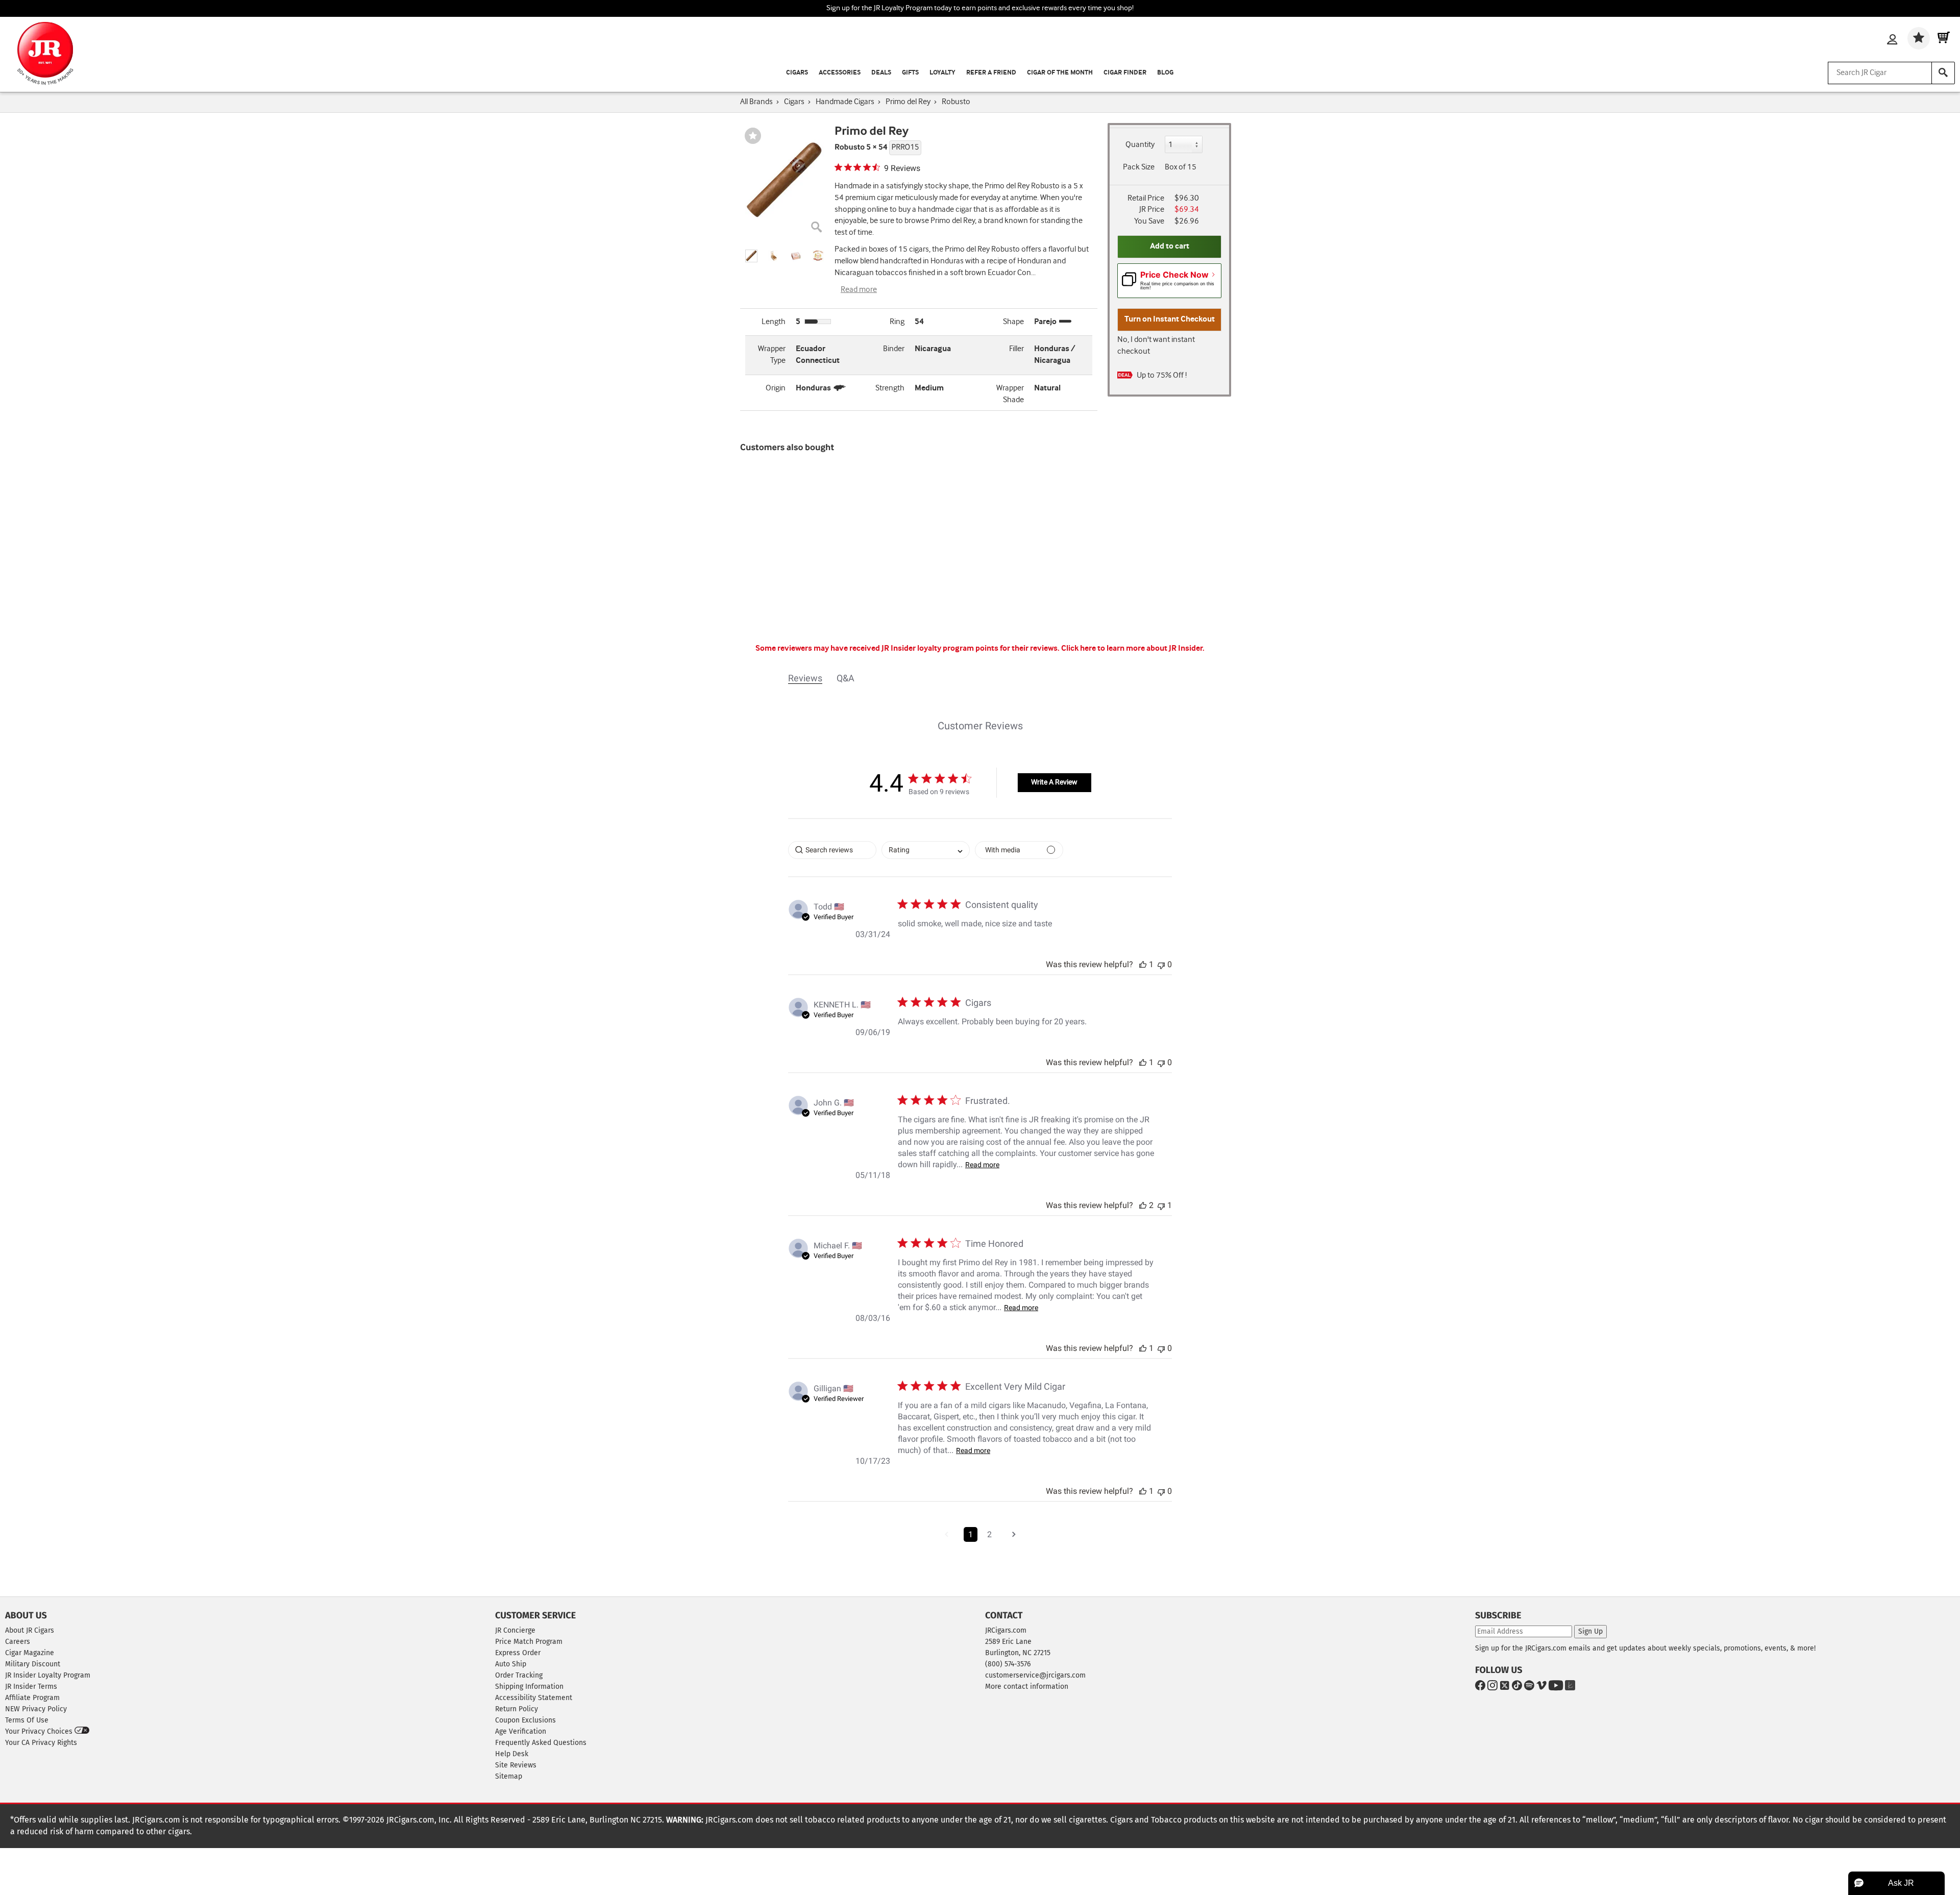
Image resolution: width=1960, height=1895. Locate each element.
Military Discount (33, 1664)
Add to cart (1170, 246)
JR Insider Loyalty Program (48, 1675)
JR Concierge (515, 1630)
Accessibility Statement (534, 1698)
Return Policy (517, 1709)
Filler (1016, 349)
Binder (894, 349)
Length (774, 322)
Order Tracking (519, 1675)
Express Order (518, 1653)
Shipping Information (529, 1687)
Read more (859, 290)
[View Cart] (1944, 38)
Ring (897, 322)
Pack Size (1139, 167)
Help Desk (512, 1754)
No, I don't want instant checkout (1156, 346)
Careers (18, 1642)
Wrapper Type (772, 355)
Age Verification (521, 1731)
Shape (1013, 322)
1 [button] (971, 1534)
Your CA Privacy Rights (41, 1743)
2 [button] (989, 1534)
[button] (751, 256)
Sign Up (1590, 1631)
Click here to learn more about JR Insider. (1133, 648)
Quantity (1140, 145)
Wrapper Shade (1010, 394)
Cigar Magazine (30, 1653)
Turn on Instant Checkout (1170, 319)
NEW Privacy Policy (36, 1709)
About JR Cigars (30, 1630)
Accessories (840, 73)
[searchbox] (832, 850)
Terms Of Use (27, 1720)
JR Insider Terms (31, 1687)
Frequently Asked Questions (541, 1743)
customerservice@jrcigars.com (1035, 1675)
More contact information (1027, 1687)
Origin (776, 388)
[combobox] (926, 850)
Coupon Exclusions (525, 1720)
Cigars (797, 73)
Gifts (910, 73)
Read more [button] (982, 1165)
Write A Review (1054, 782)
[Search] (1943, 73)
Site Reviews (516, 1765)
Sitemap (509, 1776)
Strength (890, 388)
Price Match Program (529, 1642)
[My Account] (1892, 40)
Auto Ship (511, 1664)
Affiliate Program (32, 1698)
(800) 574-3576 (1008, 1664)
